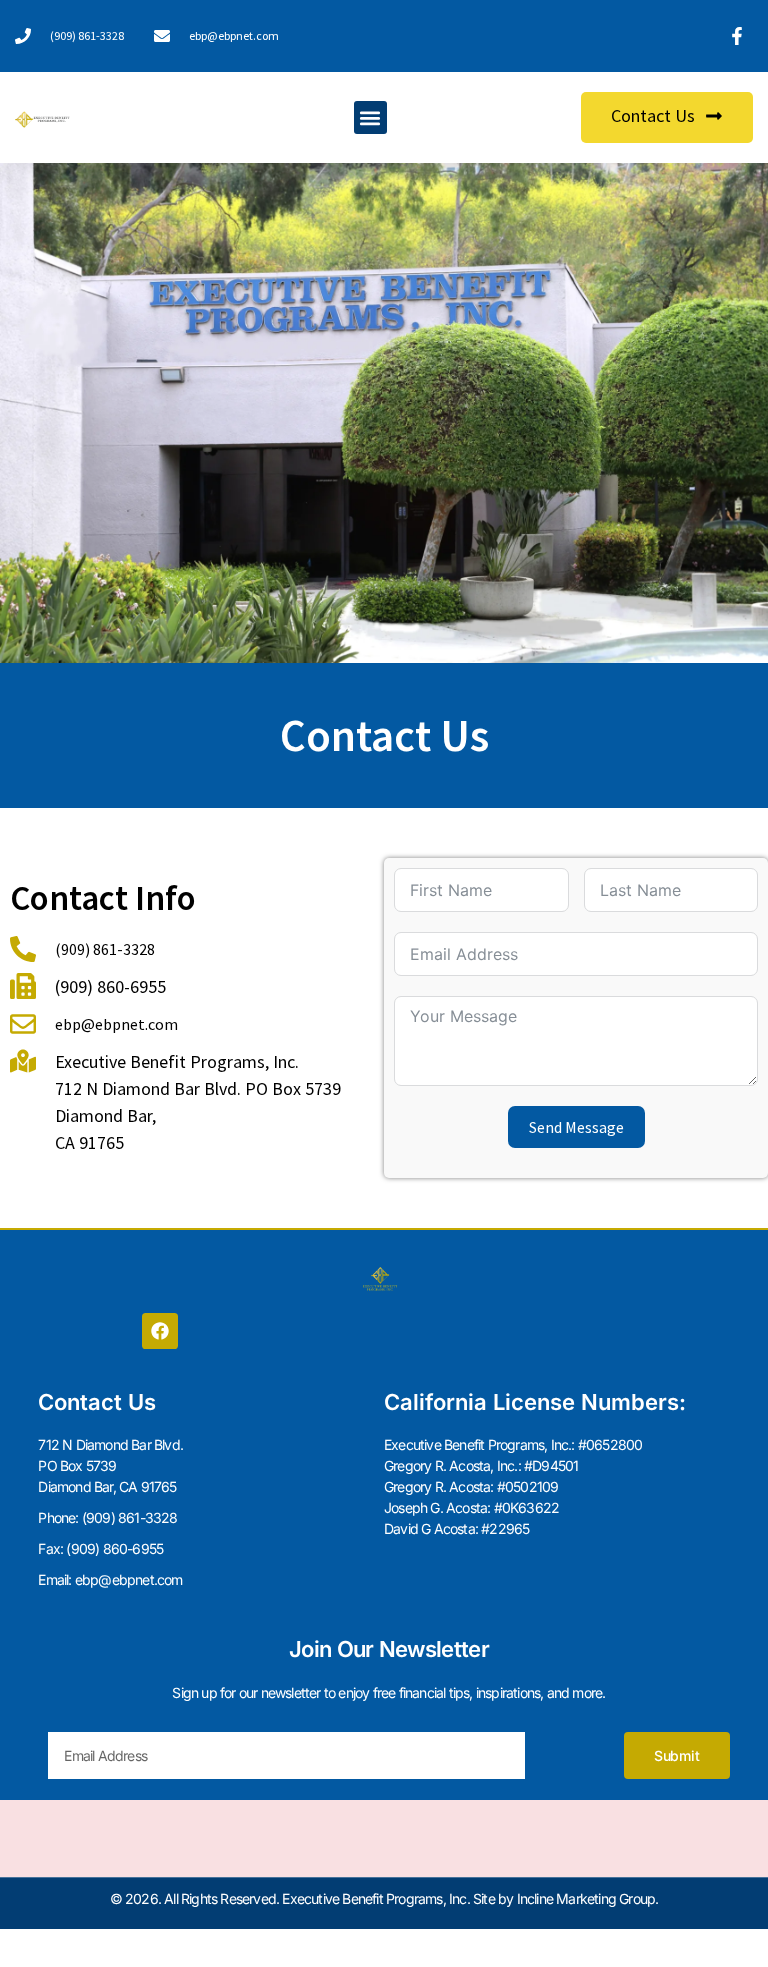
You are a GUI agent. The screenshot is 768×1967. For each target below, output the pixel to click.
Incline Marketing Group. (588, 1898)
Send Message (576, 1127)
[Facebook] (160, 1331)
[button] (370, 117)
